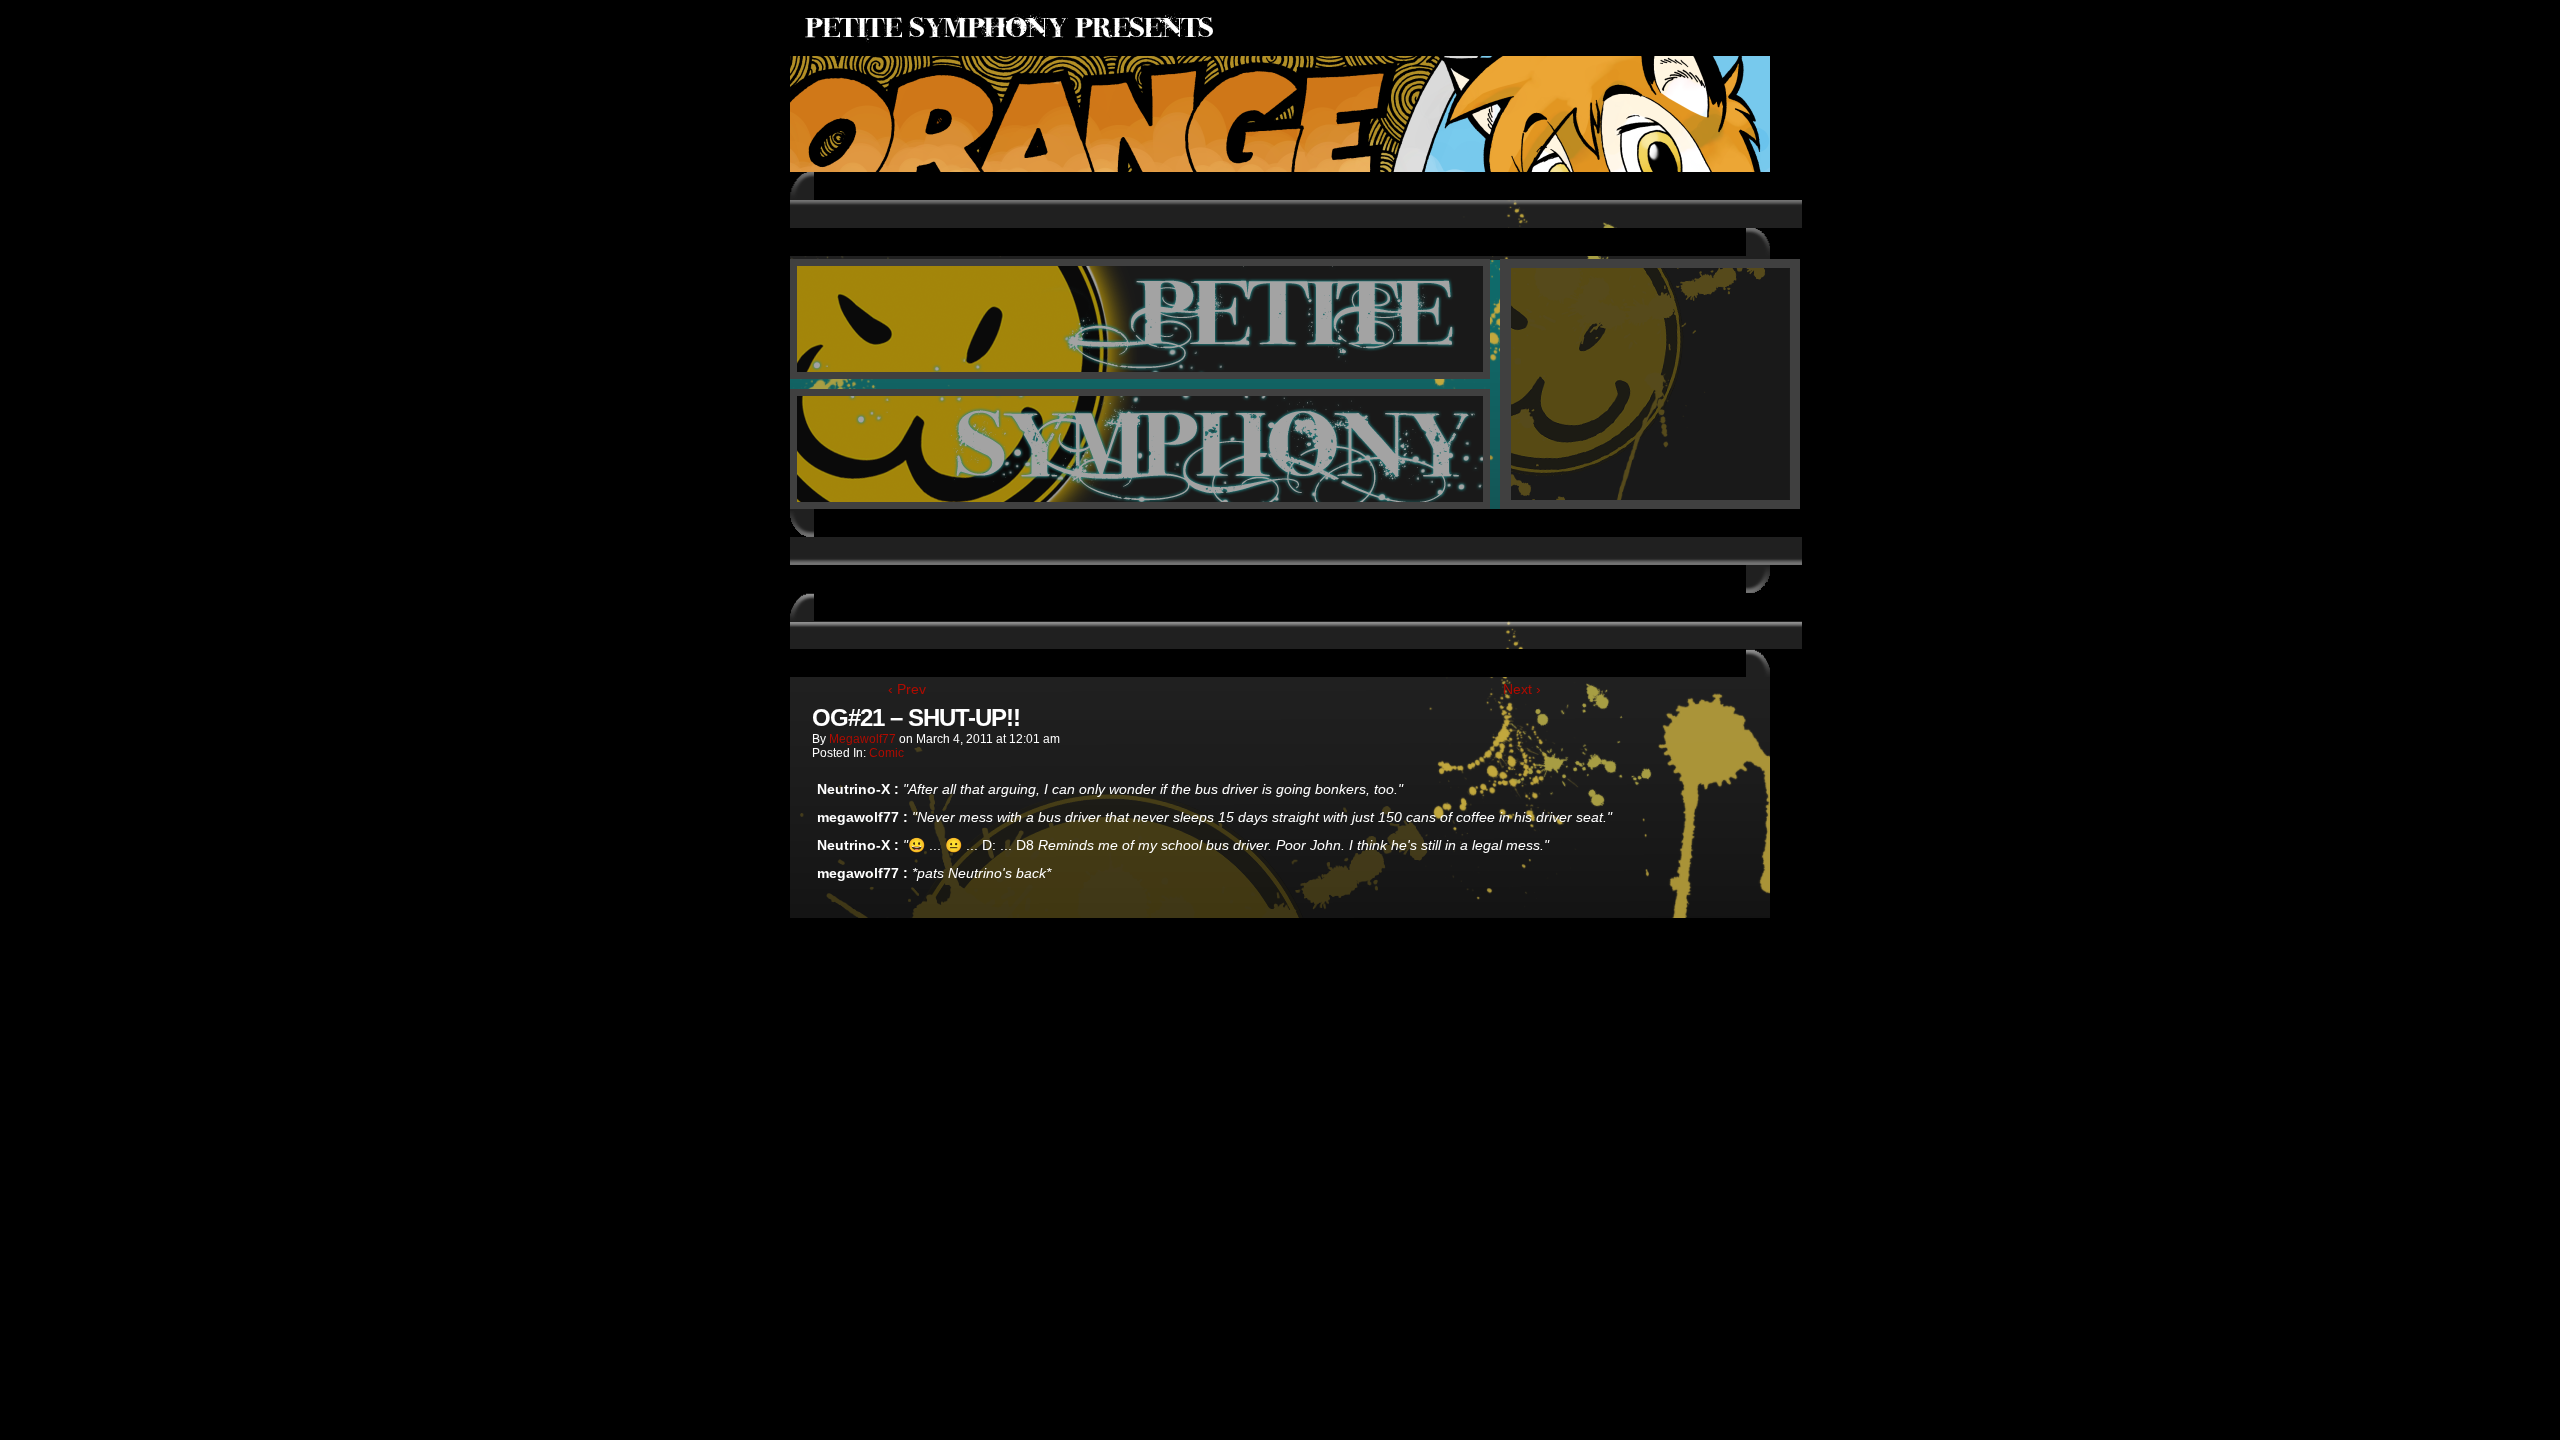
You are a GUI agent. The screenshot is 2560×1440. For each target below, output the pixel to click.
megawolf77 (862, 739)
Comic (886, 753)
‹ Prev (907, 689)
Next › (1522, 689)
